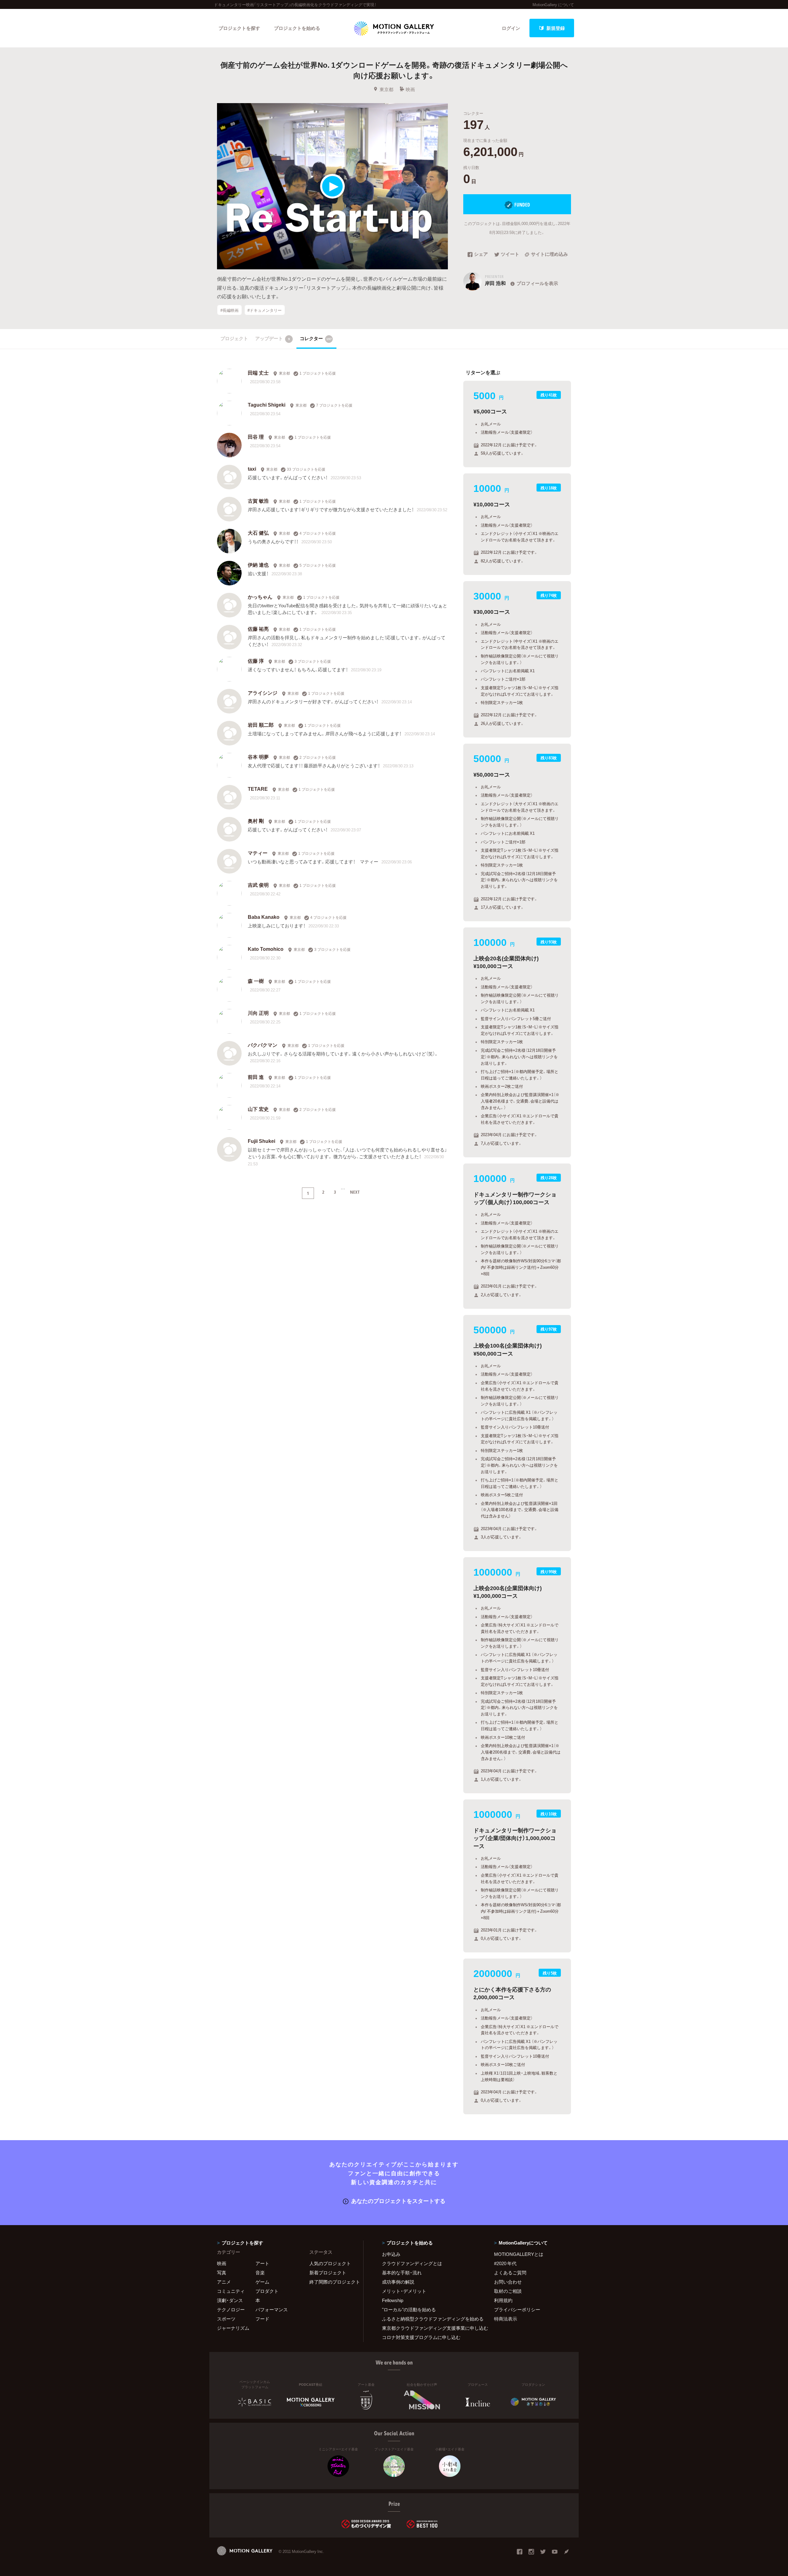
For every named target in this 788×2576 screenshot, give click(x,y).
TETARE (258, 789)
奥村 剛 (256, 821)
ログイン (511, 28)
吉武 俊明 (258, 885)
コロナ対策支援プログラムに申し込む (421, 2337)
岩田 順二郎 (261, 725)
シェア (481, 255)
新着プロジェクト (328, 2273)
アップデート (273, 338)
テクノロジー (231, 2309)
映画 (410, 89)
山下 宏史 (258, 1109)
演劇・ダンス (230, 2300)
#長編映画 (229, 310)
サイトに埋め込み (549, 255)
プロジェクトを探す (239, 28)
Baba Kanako (264, 917)
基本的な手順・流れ (402, 2273)
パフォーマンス (272, 2309)
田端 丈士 (258, 372)
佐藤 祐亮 (258, 629)
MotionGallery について (553, 4)
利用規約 (503, 2300)
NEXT (355, 1192)
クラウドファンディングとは (412, 2263)
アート (262, 2263)
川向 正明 (258, 1013)
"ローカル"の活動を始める (409, 2309)
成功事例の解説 (398, 2282)
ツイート (510, 255)
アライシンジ (263, 693)
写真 (222, 2273)
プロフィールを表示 (537, 283)
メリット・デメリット (404, 2291)
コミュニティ (231, 2291)
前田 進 (256, 1077)
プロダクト (267, 2291)
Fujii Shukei (261, 1141)
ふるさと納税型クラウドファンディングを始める (430, 2319)
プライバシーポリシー (517, 2309)
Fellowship (393, 2300)
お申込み (391, 2254)
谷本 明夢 (258, 757)
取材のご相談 (508, 2291)
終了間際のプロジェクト (332, 2282)
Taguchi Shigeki (267, 404)
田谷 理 (256, 436)
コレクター (316, 338)
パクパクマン (263, 1045)
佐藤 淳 (256, 661)
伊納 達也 (258, 565)
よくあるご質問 (510, 2273)
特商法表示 (506, 2319)
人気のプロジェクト (330, 2263)
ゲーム (262, 2282)
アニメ (224, 2282)
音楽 (260, 2273)
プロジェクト (234, 338)
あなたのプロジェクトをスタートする (398, 2201)
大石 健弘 (258, 532)
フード (262, 2319)
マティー (258, 853)
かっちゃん (260, 597)
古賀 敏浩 (258, 500)
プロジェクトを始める (297, 28)
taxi (252, 468)
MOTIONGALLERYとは (519, 2254)
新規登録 (556, 28)
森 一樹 (256, 981)
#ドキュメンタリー (265, 310)
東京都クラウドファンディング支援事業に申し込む (430, 2328)
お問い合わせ (508, 2282)
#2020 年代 (505, 2263)
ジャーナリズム (233, 2328)
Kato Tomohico (266, 949)
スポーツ (226, 2319)
